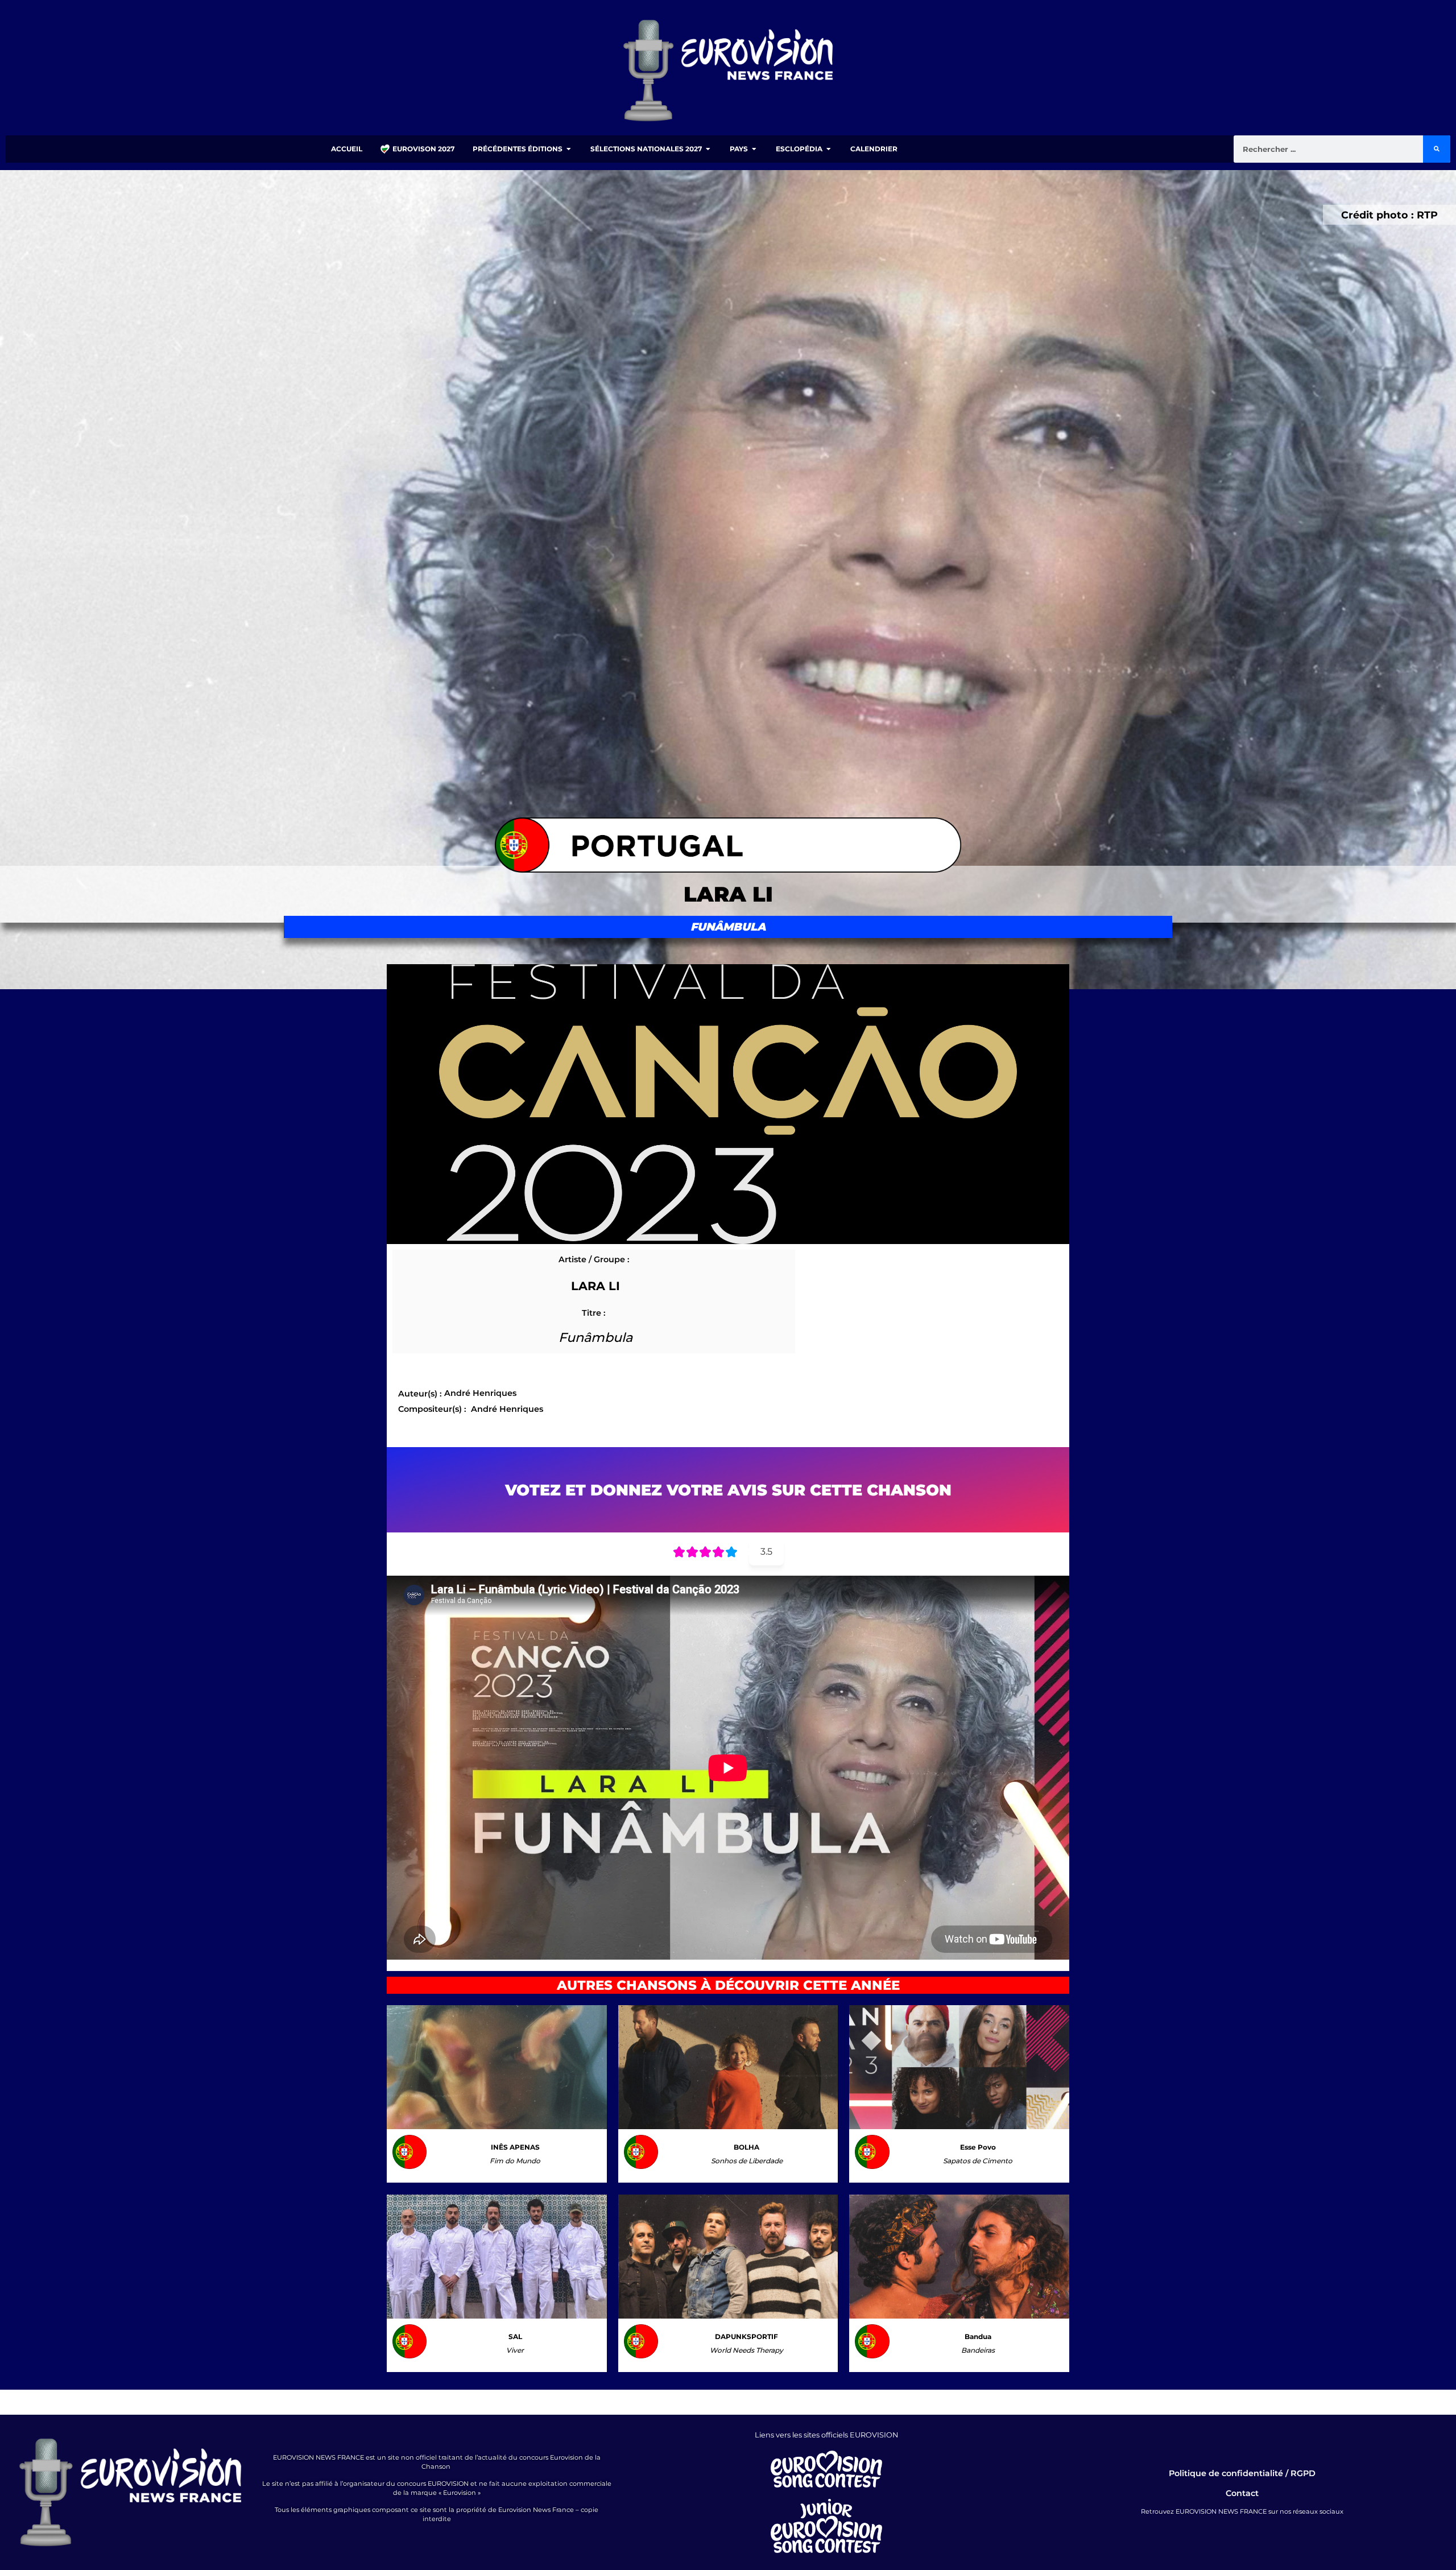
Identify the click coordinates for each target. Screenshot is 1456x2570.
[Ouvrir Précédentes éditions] (569, 149)
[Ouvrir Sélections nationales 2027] (708, 149)
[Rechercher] (1437, 149)
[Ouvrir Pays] (754, 149)
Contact (1242, 2493)
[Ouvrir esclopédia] (829, 149)
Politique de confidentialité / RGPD (1242, 2473)
